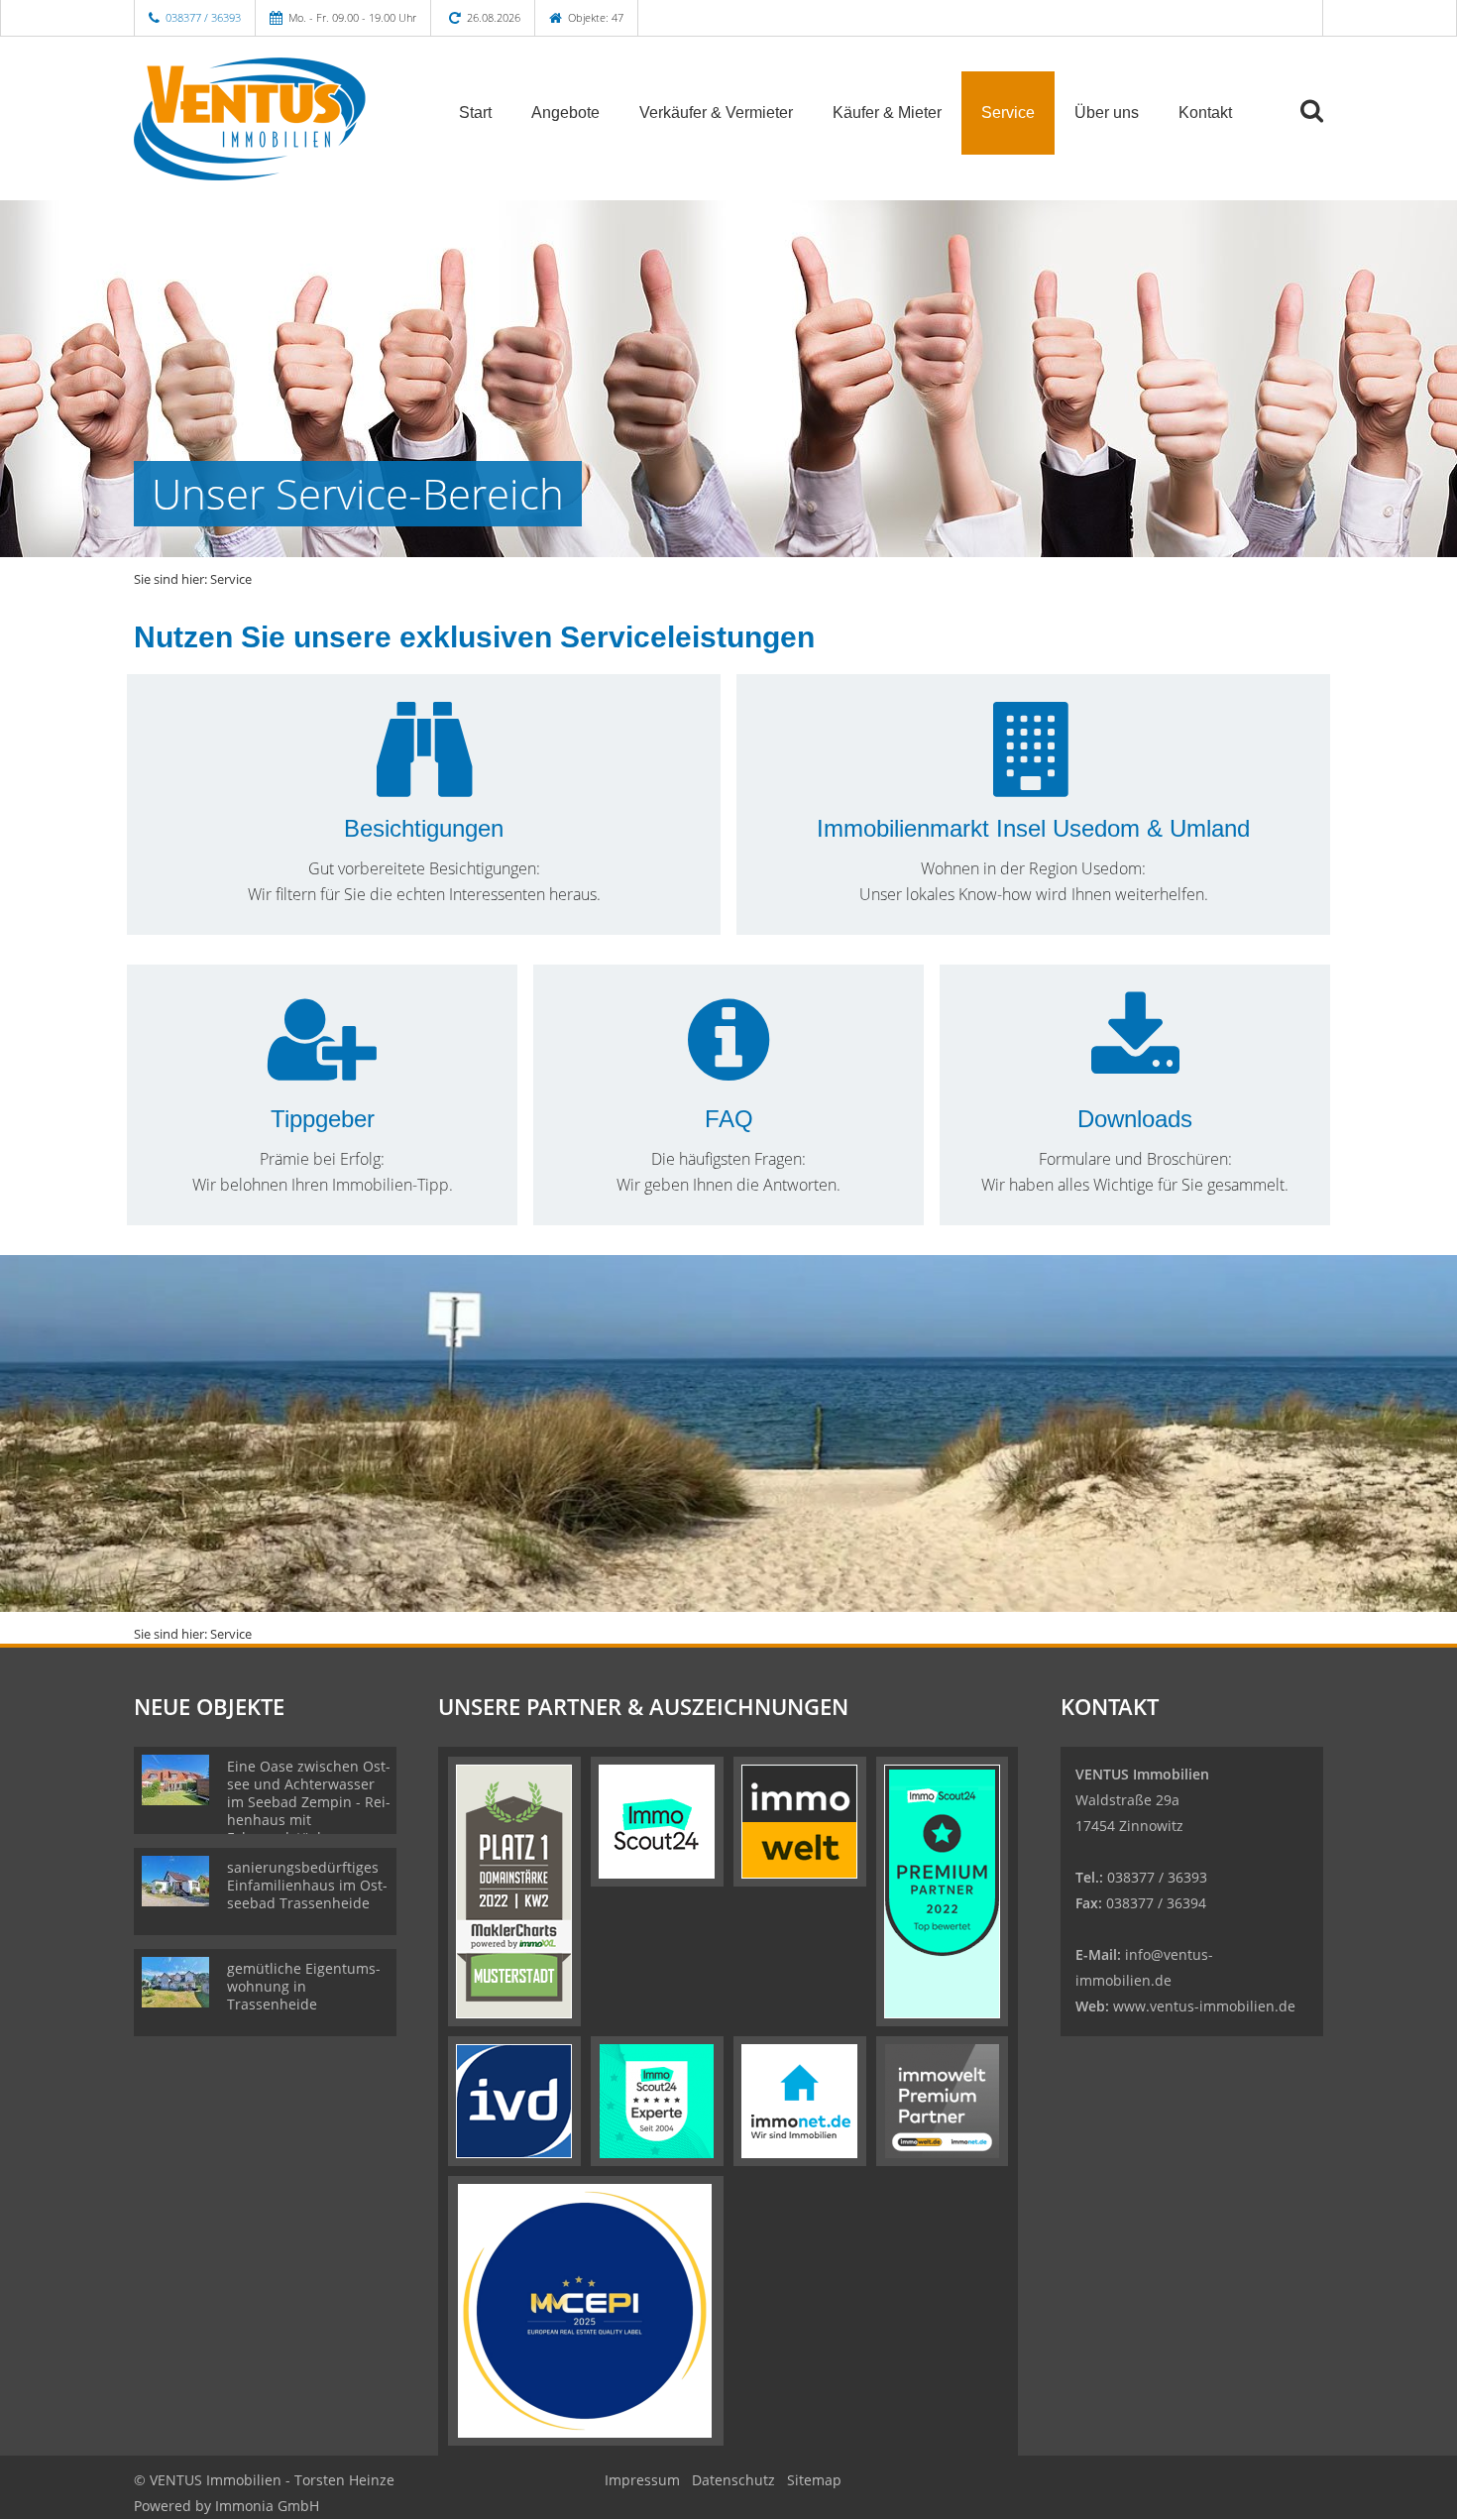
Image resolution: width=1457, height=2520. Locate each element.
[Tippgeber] (322, 1068)
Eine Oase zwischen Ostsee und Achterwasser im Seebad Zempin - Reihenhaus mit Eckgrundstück (309, 1802)
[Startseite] (272, 111)
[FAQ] (728, 1068)
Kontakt (1205, 113)
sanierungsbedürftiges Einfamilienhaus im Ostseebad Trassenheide (307, 1885)
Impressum (642, 2480)
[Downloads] (1135, 1068)
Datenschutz (733, 2480)
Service (1008, 113)
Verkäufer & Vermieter (716, 113)
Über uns (1107, 113)
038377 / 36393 (203, 17)
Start (475, 113)
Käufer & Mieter (887, 113)
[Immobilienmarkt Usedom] (1034, 777)
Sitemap (814, 2480)
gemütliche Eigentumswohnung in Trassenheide (304, 1986)
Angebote (565, 113)
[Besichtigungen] (424, 777)
